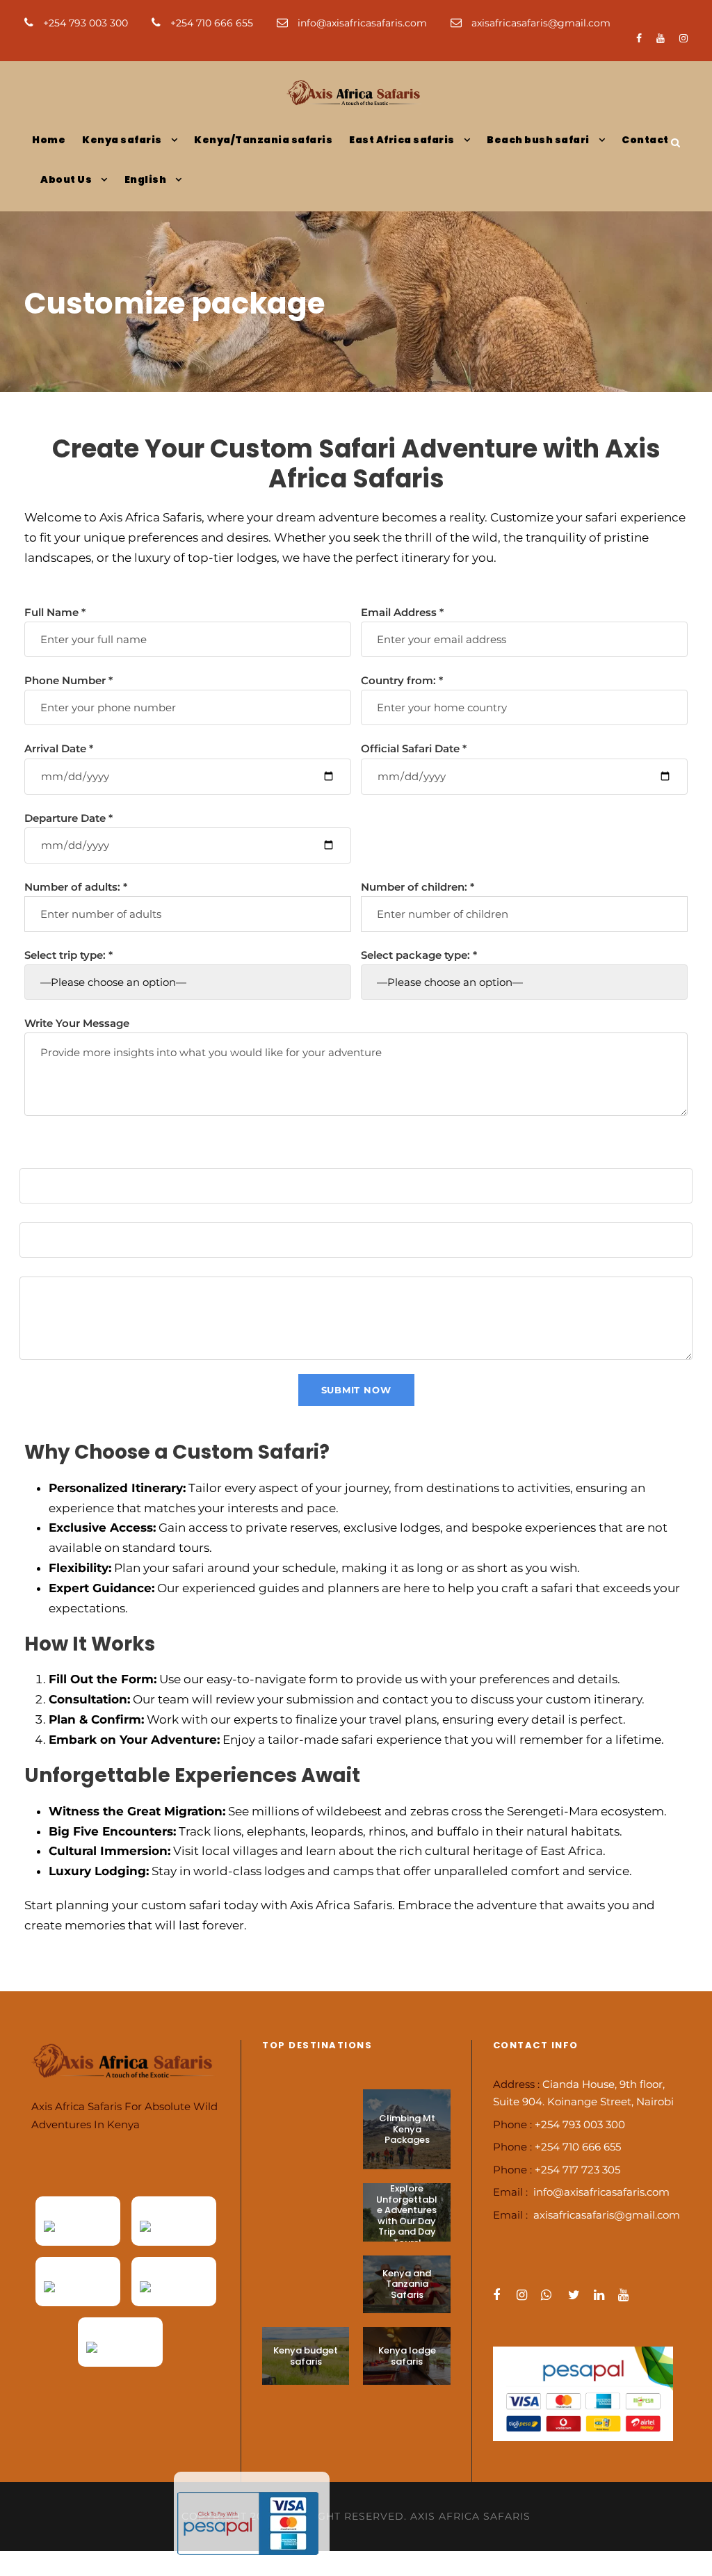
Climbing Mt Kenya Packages (407, 2129)
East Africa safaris (402, 140)
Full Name (55, 612)
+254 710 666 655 (212, 23)
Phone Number (68, 680)
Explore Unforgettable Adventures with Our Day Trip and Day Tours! (407, 2215)
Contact (645, 140)
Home (49, 140)
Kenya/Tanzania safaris (263, 140)
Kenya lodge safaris (407, 2356)
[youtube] (661, 38)
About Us (66, 179)
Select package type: (419, 955)
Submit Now (356, 1390)
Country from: (402, 680)
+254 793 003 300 (86, 23)
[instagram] (683, 38)
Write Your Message (77, 1023)
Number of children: (418, 887)
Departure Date (68, 818)
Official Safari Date (414, 748)
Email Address (402, 612)
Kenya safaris (122, 140)
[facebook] (639, 38)
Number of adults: (76, 887)
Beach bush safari (538, 140)
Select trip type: (68, 955)
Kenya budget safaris (306, 2356)
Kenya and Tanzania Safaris (407, 2284)
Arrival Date (59, 748)
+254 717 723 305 (577, 2170)
